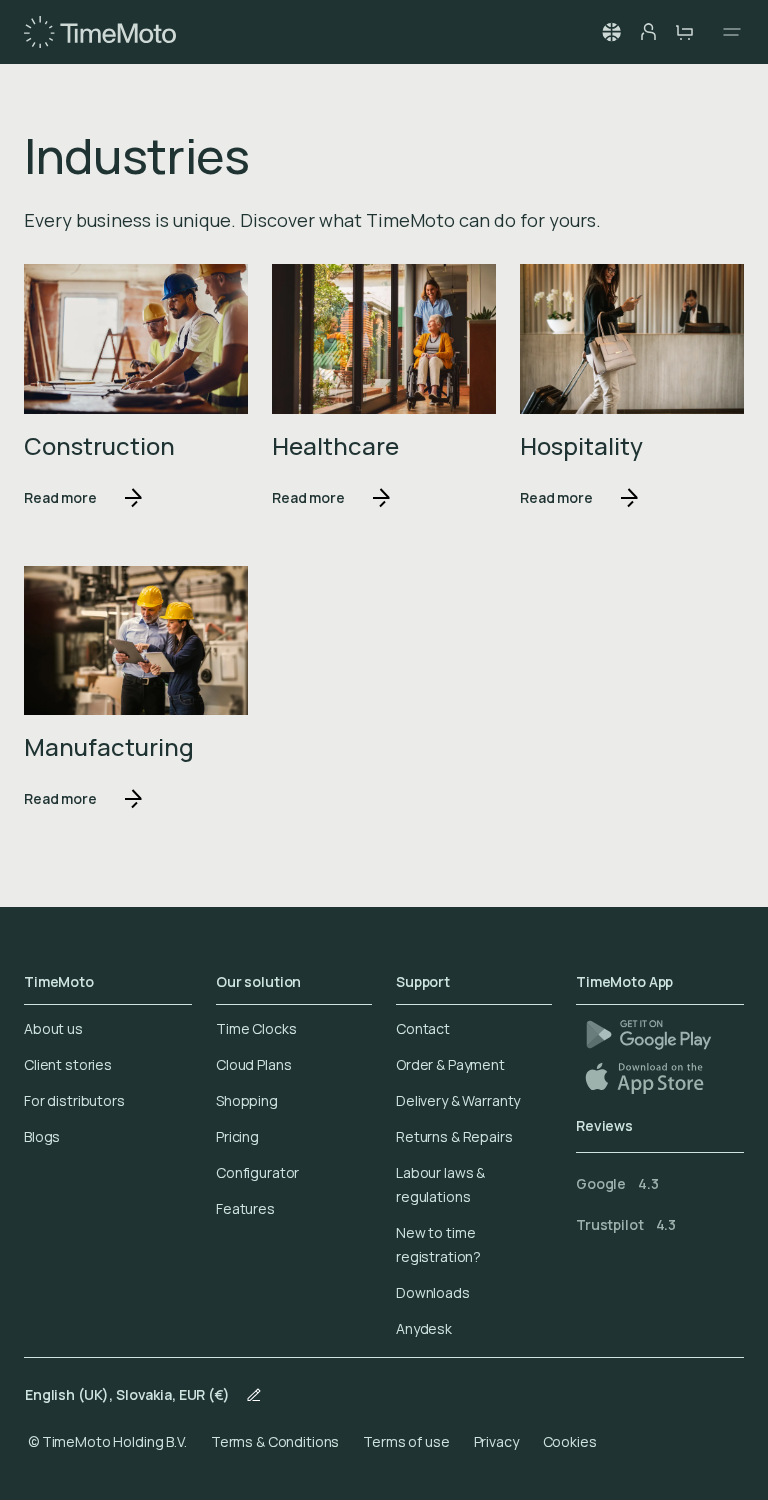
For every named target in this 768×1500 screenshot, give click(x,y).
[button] (612, 32)
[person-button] (648, 32)
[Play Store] (648, 1034)
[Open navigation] (726, 32)
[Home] (100, 32)
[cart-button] (684, 32)
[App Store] (646, 1077)
